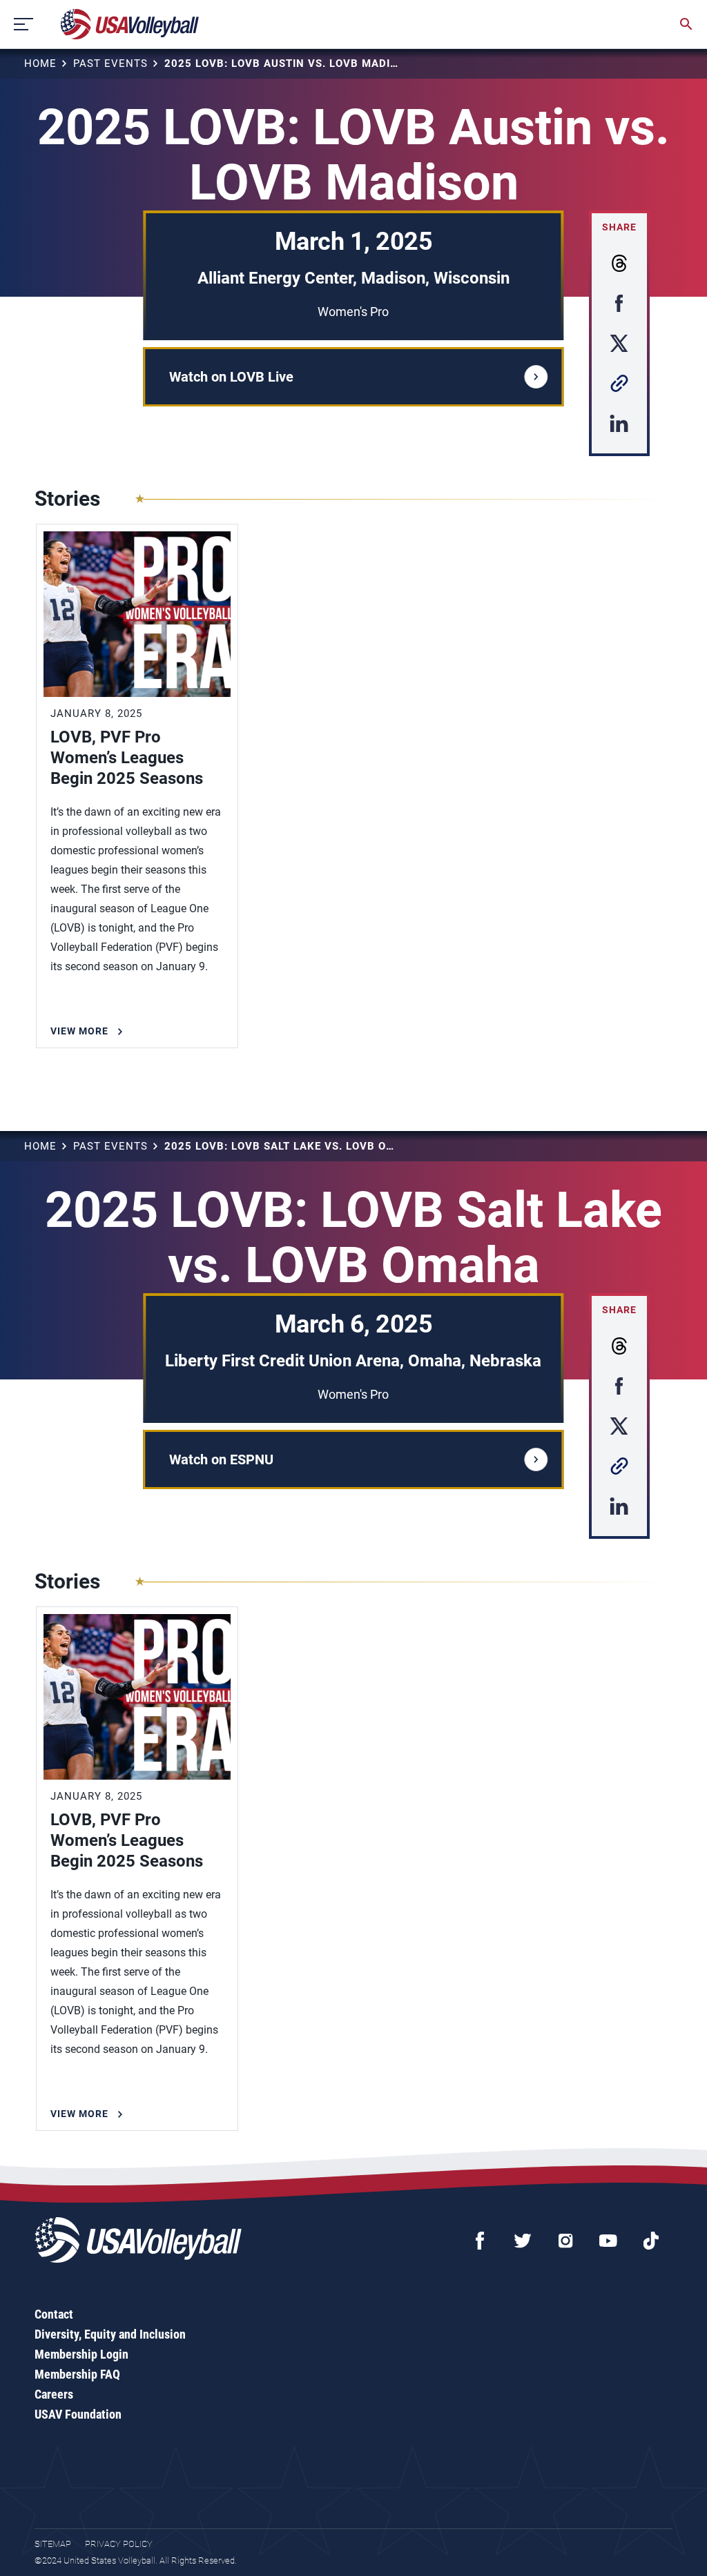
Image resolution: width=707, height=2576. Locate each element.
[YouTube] (608, 2241)
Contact (54, 2314)
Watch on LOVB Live (231, 377)
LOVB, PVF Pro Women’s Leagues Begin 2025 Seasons (127, 758)
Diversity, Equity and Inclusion (110, 2334)
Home (40, 63)
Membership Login (81, 2354)
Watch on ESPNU (221, 1459)
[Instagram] (565, 2241)
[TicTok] (651, 2241)
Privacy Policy (119, 2544)
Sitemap (53, 2544)
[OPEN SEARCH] (686, 24)
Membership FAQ (77, 2374)
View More (79, 1031)
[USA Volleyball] (130, 24)
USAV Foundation (78, 2414)
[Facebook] (480, 2241)
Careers (54, 2394)
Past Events (110, 63)
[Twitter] (523, 2241)
